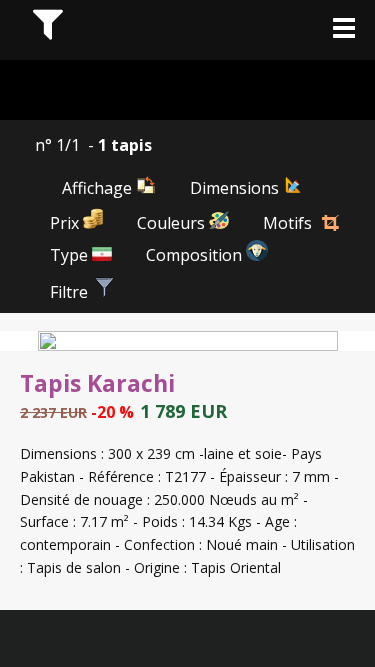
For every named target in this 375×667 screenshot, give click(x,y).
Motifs (287, 223)
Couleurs (173, 223)
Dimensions (236, 188)
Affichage (99, 188)
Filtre (71, 292)
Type (71, 255)
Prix (66, 223)
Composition (196, 255)
